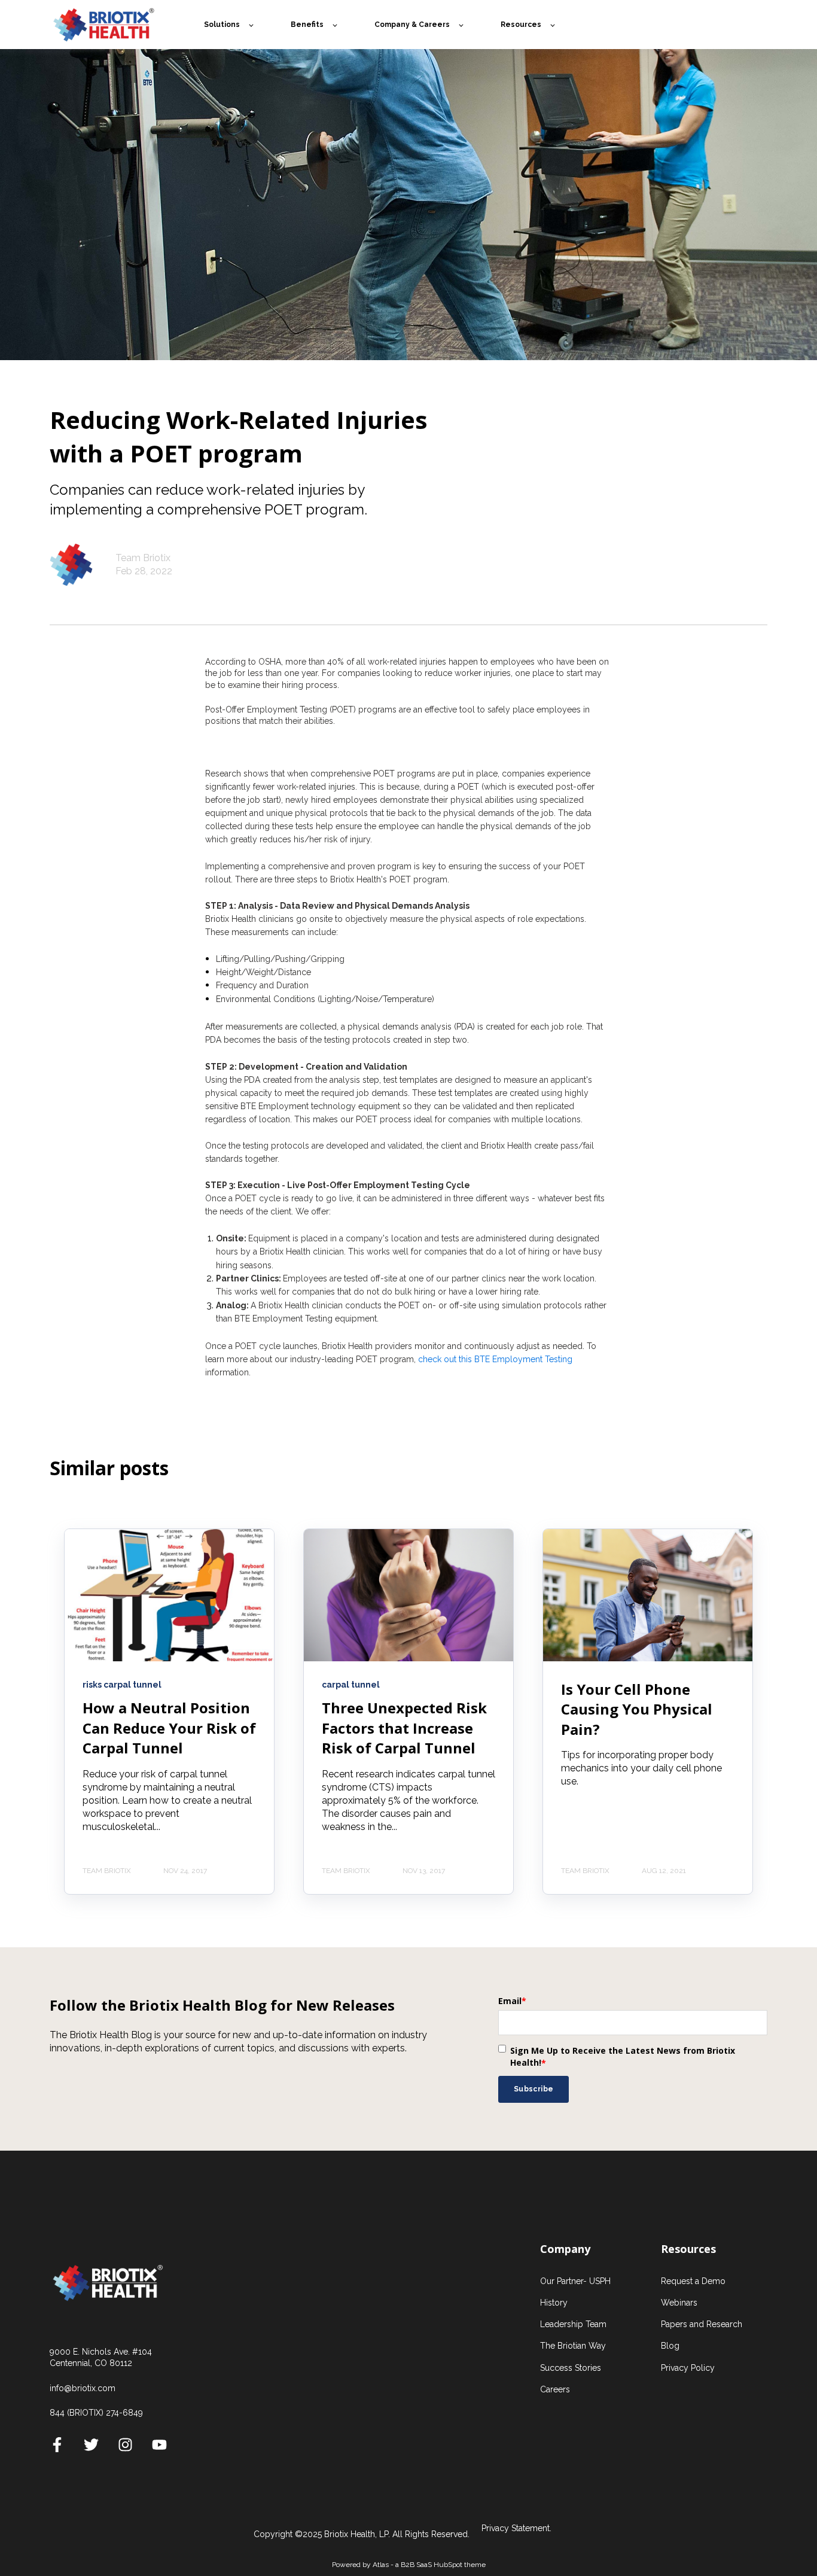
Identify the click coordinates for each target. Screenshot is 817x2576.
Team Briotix (143, 558)
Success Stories (571, 2368)
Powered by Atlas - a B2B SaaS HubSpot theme (409, 2565)
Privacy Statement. (516, 2528)
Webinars (679, 2303)
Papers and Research (702, 2324)
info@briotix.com (83, 2388)
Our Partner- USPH (575, 2281)
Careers (555, 2389)
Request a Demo (693, 2281)
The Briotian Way (573, 2346)
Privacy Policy (688, 2368)
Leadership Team (573, 2324)
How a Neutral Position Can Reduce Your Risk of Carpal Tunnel (169, 1728)
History (554, 2303)
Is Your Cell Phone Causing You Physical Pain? (637, 1709)
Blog (670, 2346)
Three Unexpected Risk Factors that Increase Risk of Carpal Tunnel (404, 1728)
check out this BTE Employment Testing (495, 1359)
